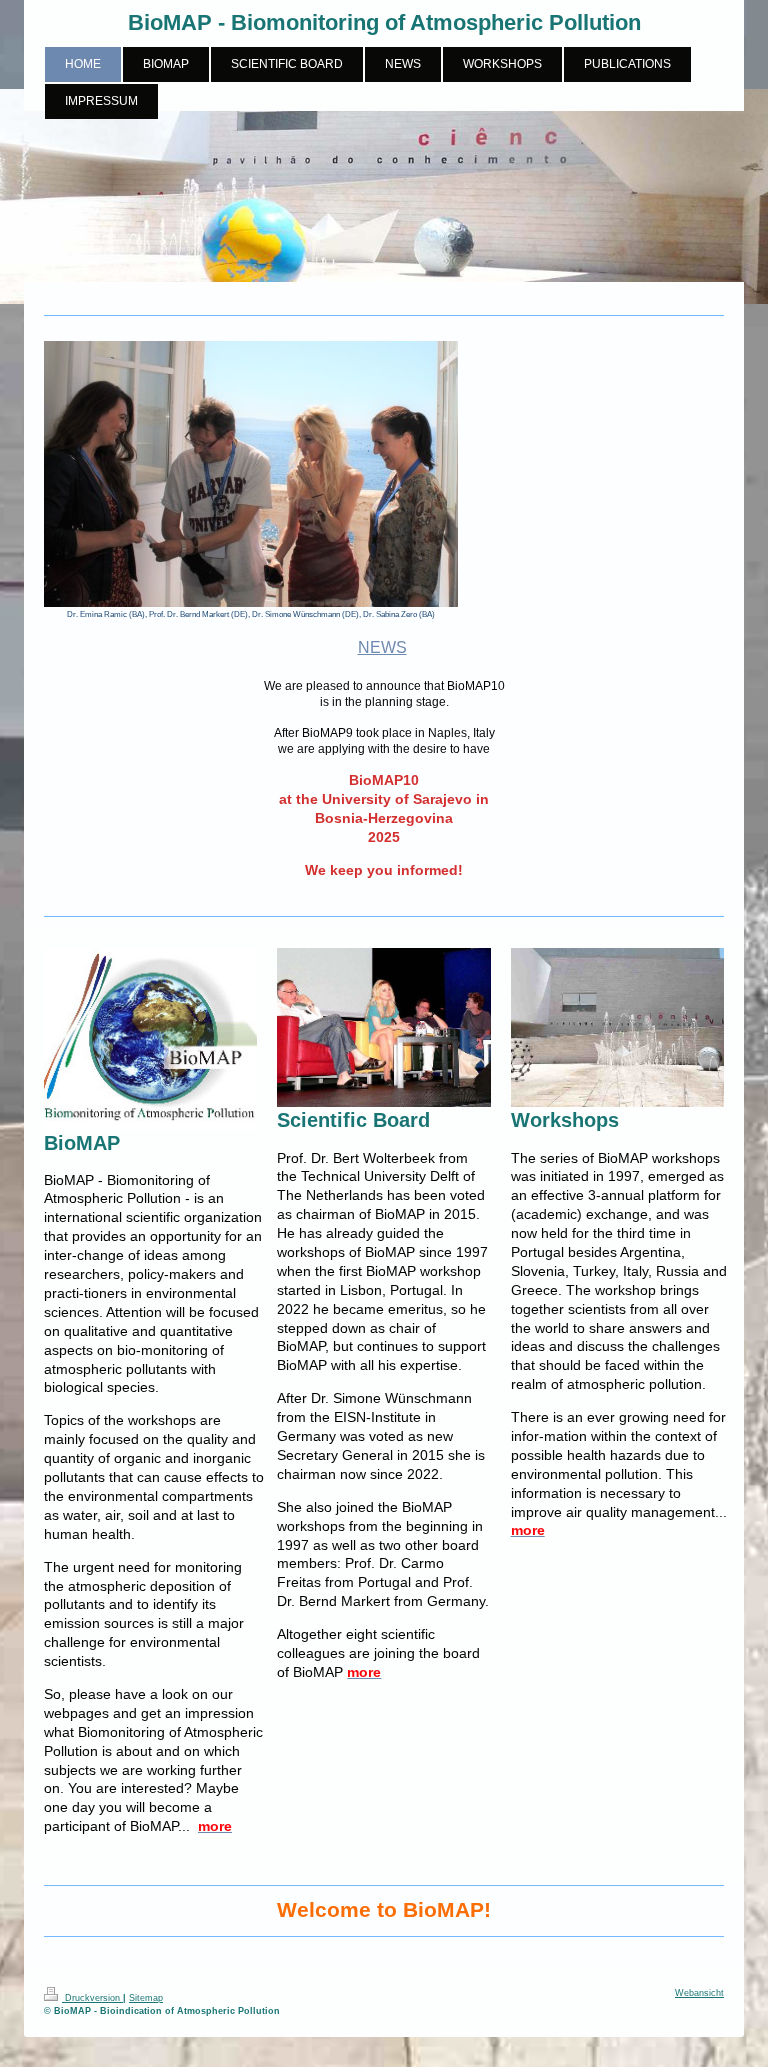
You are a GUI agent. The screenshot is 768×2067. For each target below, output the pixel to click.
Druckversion (92, 1998)
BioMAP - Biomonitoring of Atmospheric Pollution (384, 22)
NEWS (382, 647)
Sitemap (146, 1998)
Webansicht (699, 1993)
